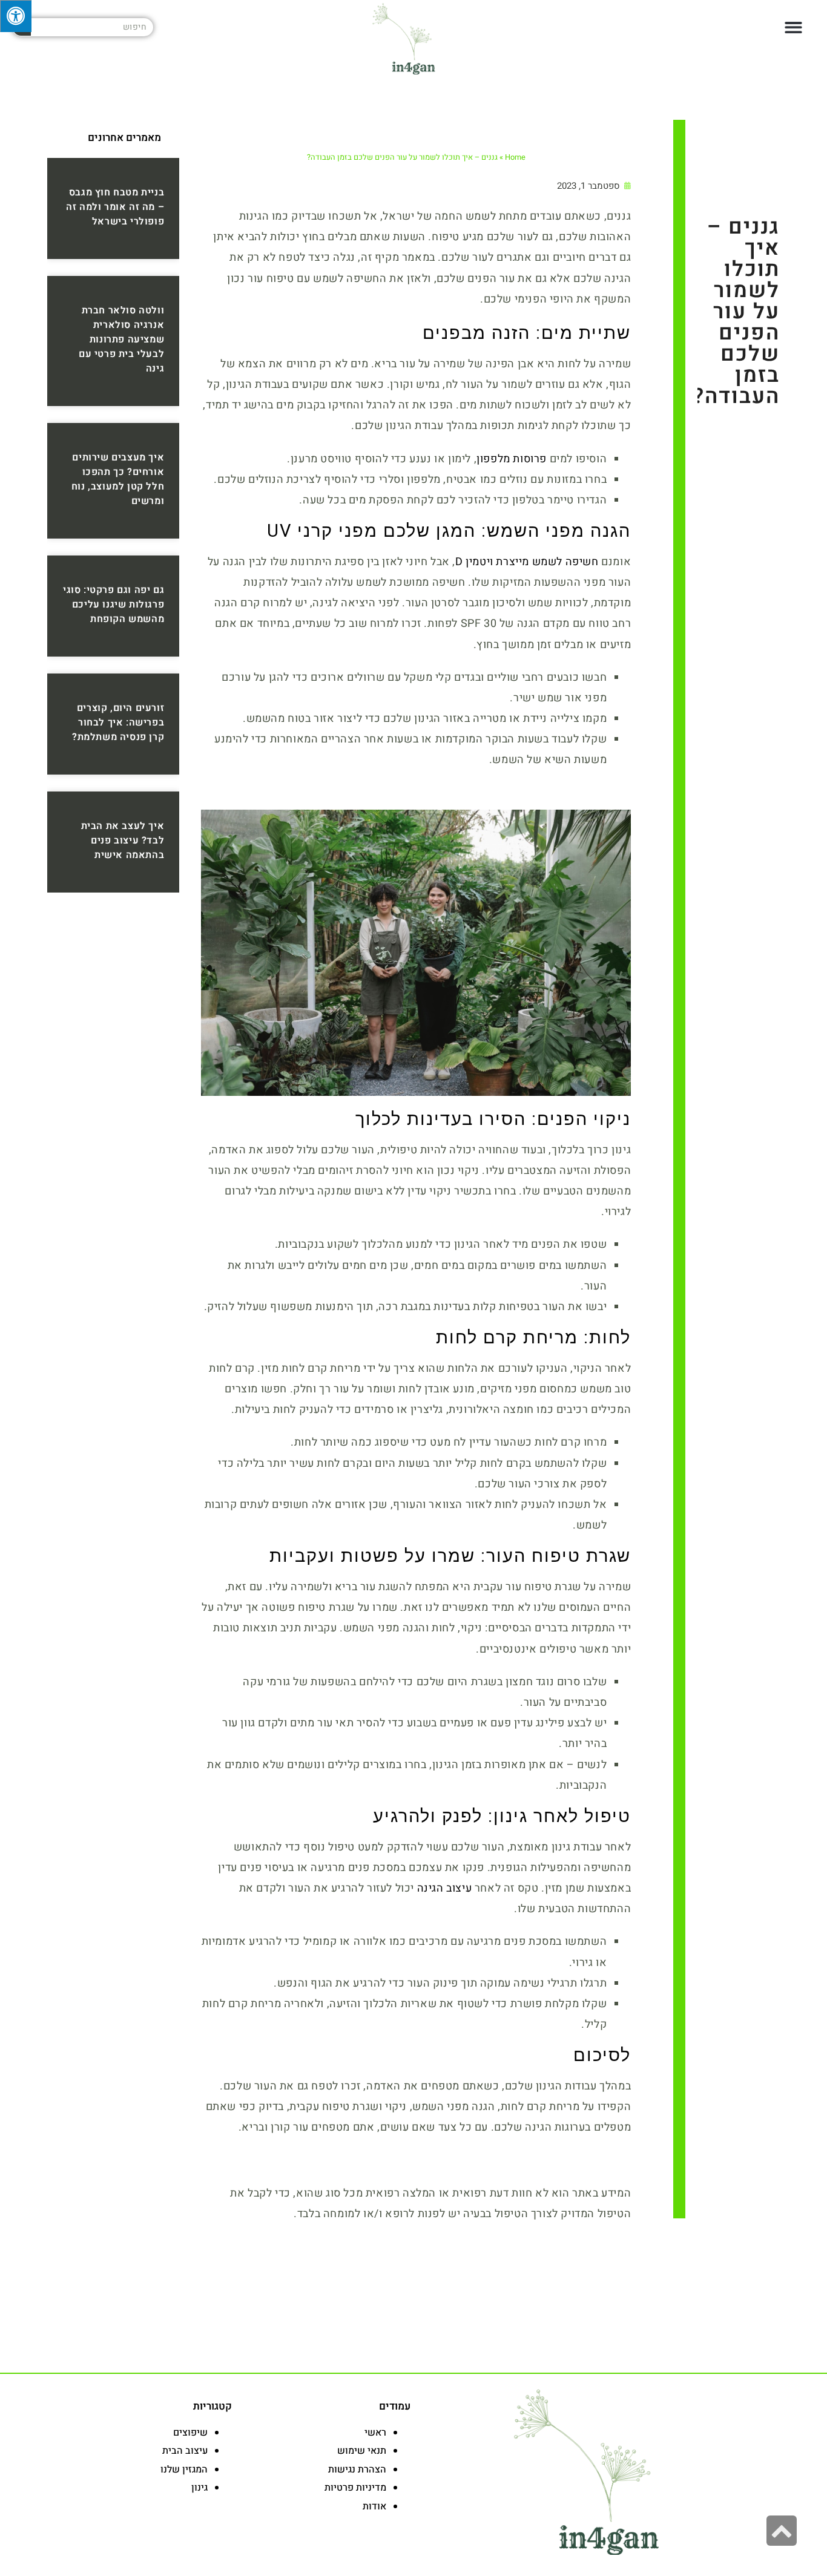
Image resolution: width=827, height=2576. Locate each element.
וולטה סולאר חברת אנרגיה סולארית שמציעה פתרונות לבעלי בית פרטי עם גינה (121, 339)
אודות (374, 2506)
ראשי (375, 2433)
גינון (199, 2488)
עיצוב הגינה (445, 1888)
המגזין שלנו (184, 2469)
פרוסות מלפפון (512, 459)
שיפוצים (190, 2433)
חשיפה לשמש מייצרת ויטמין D (527, 562)
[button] (794, 28)
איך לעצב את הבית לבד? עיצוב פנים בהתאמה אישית (123, 841)
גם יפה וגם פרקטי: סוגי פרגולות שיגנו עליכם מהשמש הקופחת (114, 605)
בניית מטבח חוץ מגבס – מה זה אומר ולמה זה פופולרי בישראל (115, 207)
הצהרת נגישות (357, 2469)
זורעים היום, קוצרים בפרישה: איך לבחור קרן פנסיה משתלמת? (118, 723)
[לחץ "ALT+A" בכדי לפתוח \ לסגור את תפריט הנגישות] (16, 16)
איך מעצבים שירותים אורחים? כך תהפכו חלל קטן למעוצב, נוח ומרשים (118, 479)
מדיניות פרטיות (355, 2488)
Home (515, 157)
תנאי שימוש (362, 2451)
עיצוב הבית (185, 2451)
